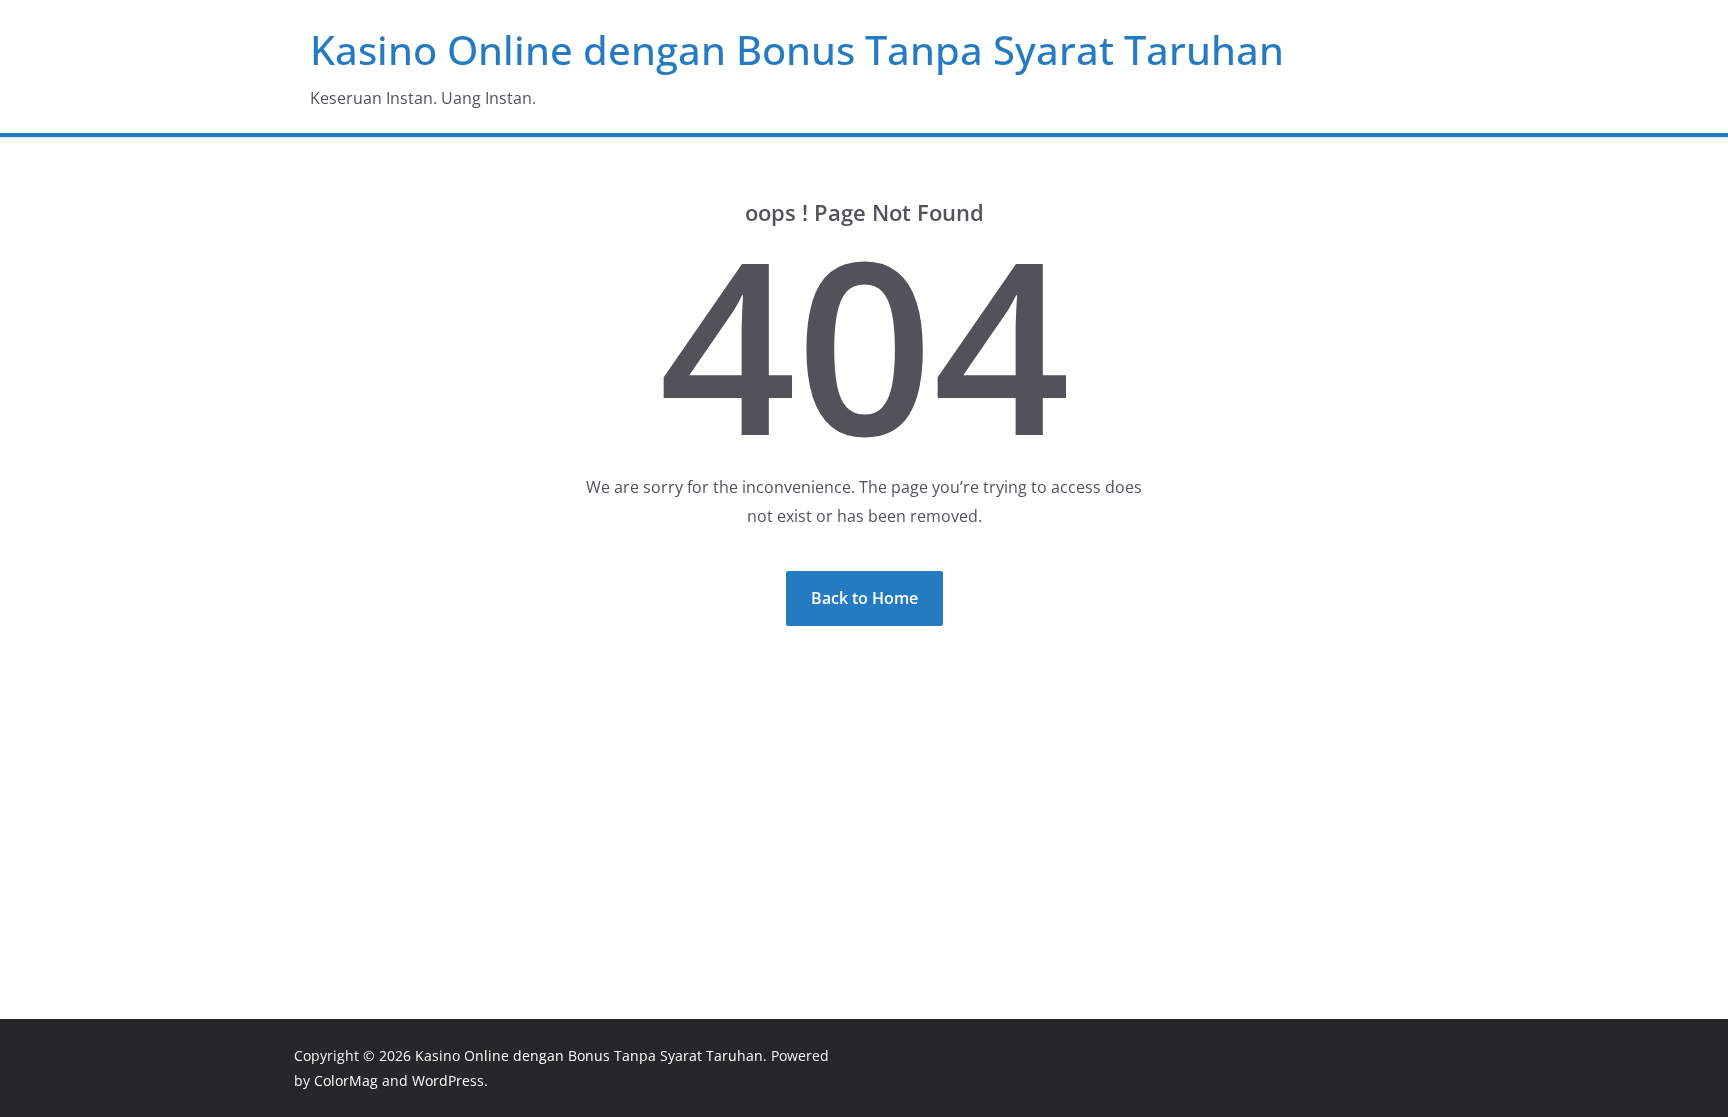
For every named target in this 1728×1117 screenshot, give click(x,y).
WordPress (448, 1080)
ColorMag (346, 1080)
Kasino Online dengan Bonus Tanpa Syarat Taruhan (797, 49)
